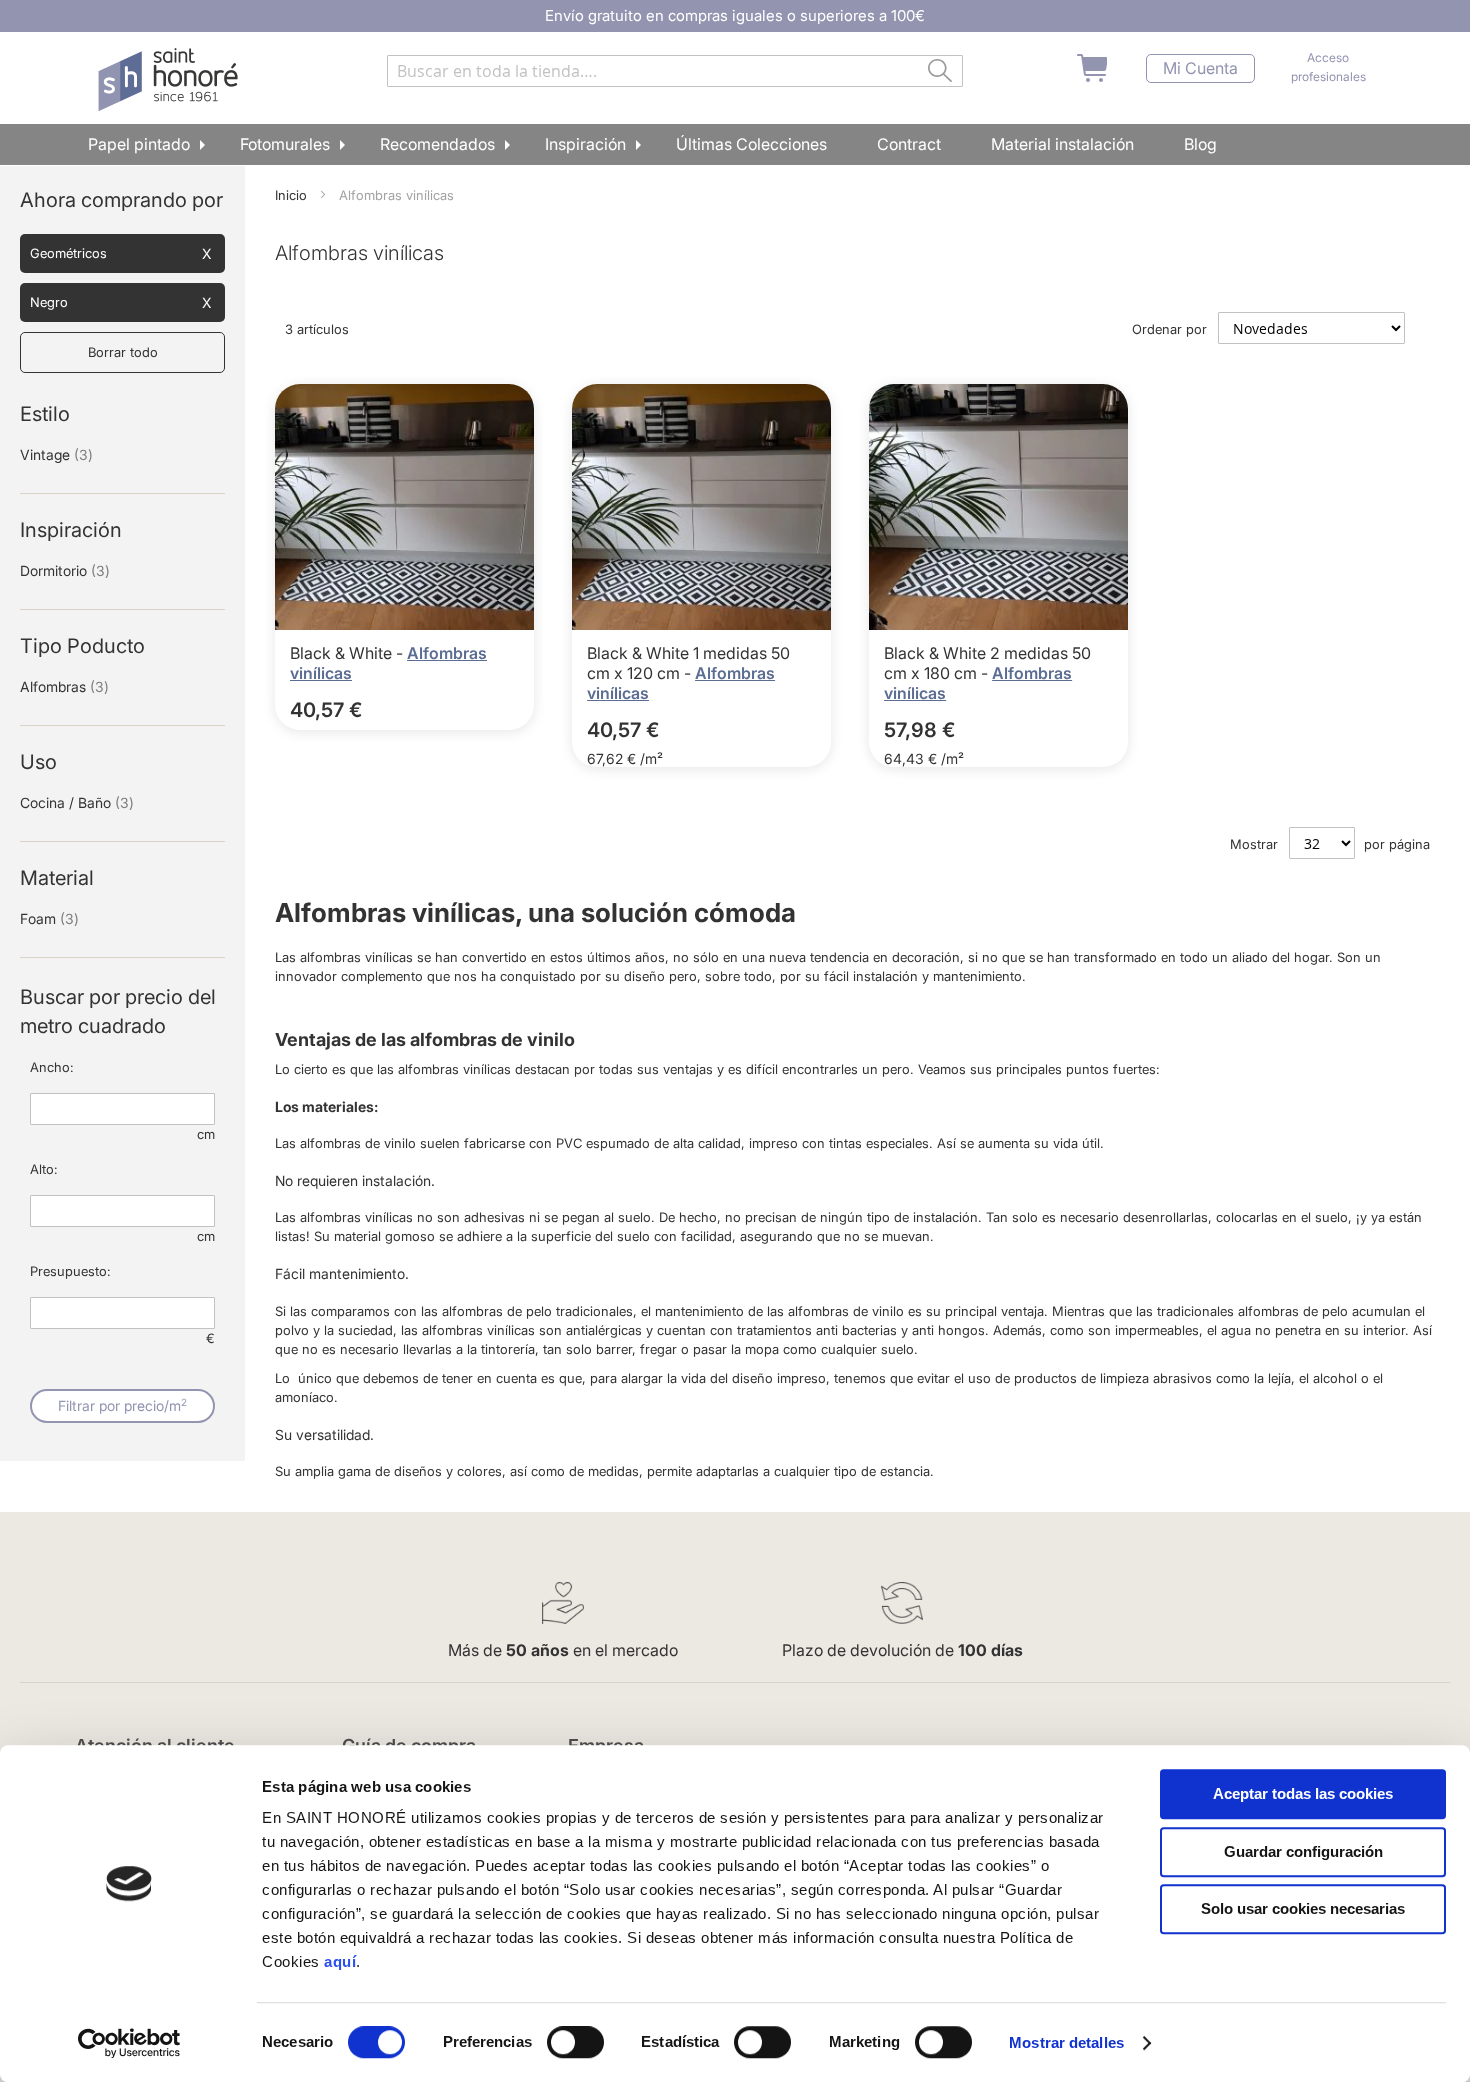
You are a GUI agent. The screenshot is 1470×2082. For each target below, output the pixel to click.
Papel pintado (139, 144)
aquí (340, 1961)
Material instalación (1062, 144)
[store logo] (170, 80)
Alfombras (64, 686)
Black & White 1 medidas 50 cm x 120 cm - (688, 663)
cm (206, 1134)
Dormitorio (65, 570)
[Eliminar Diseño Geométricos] (206, 254)
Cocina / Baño (77, 802)
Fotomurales (285, 144)
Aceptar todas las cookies (1303, 1793)
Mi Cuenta (1200, 68)
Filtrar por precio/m (122, 1405)
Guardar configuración (1303, 1851)
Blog (1200, 144)
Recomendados (437, 144)
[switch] (575, 2044)
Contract (909, 144)
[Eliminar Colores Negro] (206, 303)
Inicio (293, 195)
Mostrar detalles (1066, 2042)
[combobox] (675, 71)
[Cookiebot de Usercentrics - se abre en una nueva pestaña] (129, 2043)
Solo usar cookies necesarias (1303, 1908)
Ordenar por (1169, 329)
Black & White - (348, 653)
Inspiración (585, 144)
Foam (49, 918)
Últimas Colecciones (751, 144)
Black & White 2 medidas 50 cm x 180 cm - (987, 663)
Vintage (56, 454)
